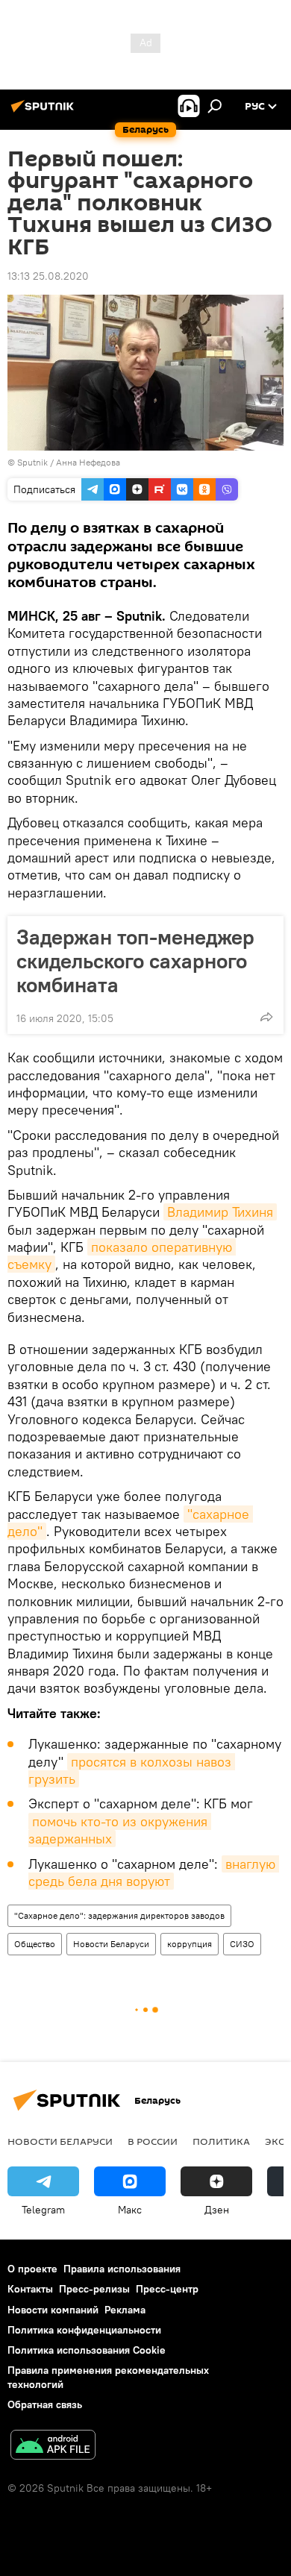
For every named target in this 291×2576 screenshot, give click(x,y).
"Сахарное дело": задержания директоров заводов (119, 1915)
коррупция (190, 1944)
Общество (35, 1944)
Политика (221, 2141)
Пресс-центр (167, 2289)
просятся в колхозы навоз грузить (132, 1770)
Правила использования (122, 2269)
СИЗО (242, 1944)
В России (153, 2141)
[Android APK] (53, 2447)
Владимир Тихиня (220, 1212)
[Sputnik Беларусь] (45, 112)
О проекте (32, 2269)
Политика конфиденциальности (84, 2330)
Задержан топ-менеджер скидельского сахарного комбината (135, 961)
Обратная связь (45, 2404)
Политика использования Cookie (87, 2350)
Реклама (125, 2310)
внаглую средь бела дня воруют (154, 1873)
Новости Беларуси (111, 1944)
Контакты (30, 2289)
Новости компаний (53, 2310)
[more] (266, 1017)
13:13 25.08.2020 (48, 276)
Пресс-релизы (94, 2289)
